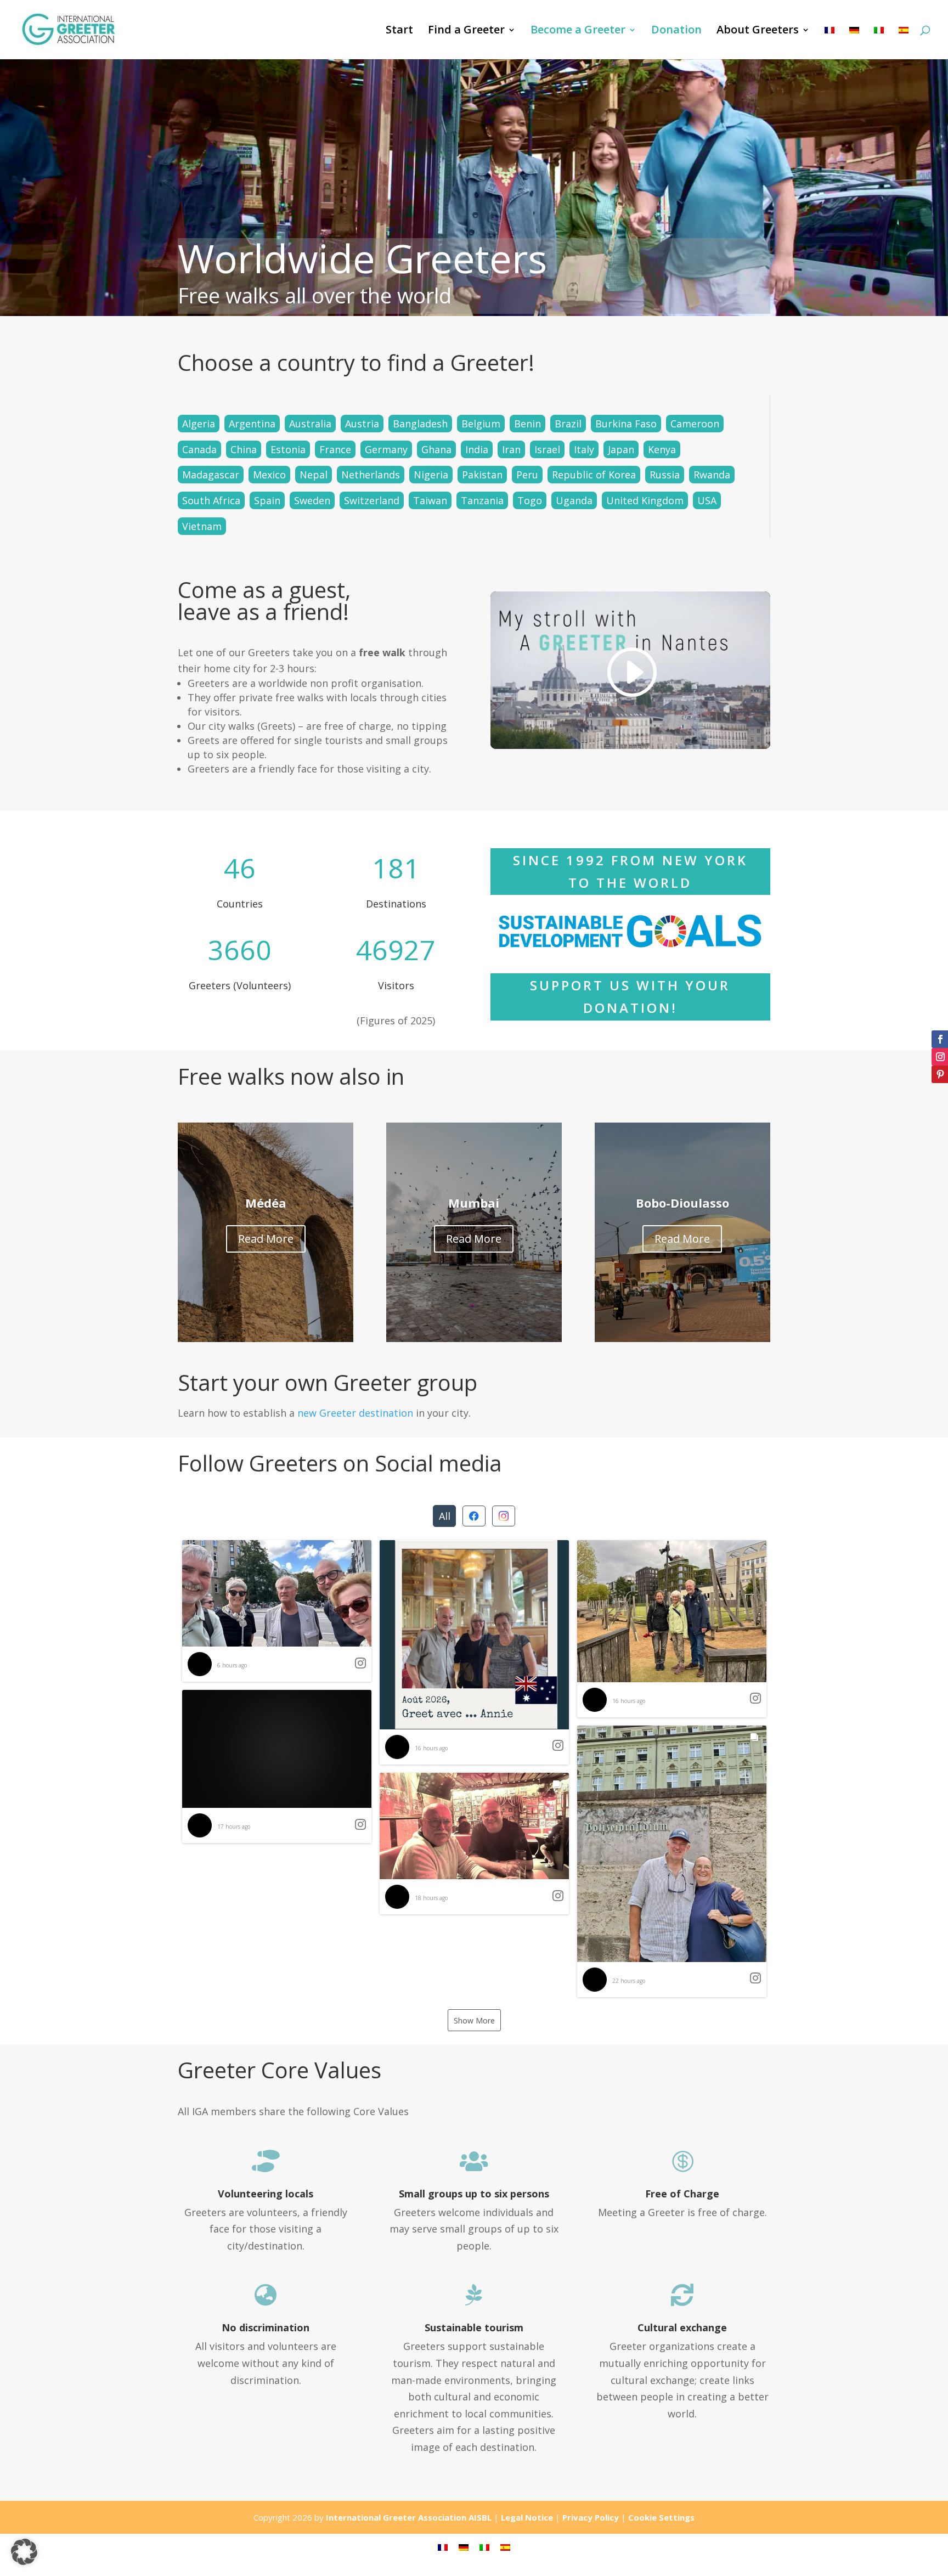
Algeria (199, 424)
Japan (621, 449)
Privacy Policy (591, 2517)
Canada (199, 449)
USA (707, 500)
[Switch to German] (854, 43)
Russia (665, 475)
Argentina (252, 424)
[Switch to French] (830, 43)
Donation (676, 31)
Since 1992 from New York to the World (630, 871)
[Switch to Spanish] (904, 43)
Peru (527, 475)
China (244, 449)
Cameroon (695, 424)
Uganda (574, 500)
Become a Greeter (578, 31)
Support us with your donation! (630, 996)
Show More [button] (474, 2020)
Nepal (314, 475)
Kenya (662, 449)
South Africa (211, 500)
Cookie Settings (661, 2517)
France (335, 449)
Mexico (269, 475)
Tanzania (482, 500)
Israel (547, 449)
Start (399, 31)
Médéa (266, 1203)
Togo (530, 500)
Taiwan (430, 500)
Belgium (481, 424)
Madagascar (211, 475)
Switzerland (372, 500)
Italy (584, 449)
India (477, 449)
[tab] (444, 1516)
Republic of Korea (594, 475)
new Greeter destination (355, 1413)
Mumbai (474, 1203)
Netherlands (371, 475)
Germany (386, 449)
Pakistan (482, 475)
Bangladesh (420, 424)
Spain (267, 500)
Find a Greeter (466, 31)
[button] (277, 1611)
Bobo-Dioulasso (682, 1203)
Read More (266, 1239)
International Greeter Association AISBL (409, 2517)
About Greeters (758, 31)
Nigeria (431, 475)
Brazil (568, 424)
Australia (310, 424)
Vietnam (202, 526)
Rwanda (712, 475)
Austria (362, 424)
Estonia (288, 449)
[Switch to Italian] (879, 43)
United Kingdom (645, 500)
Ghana (436, 449)
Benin (527, 424)
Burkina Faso (626, 424)
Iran (511, 449)
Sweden (312, 500)
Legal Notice (527, 2517)
